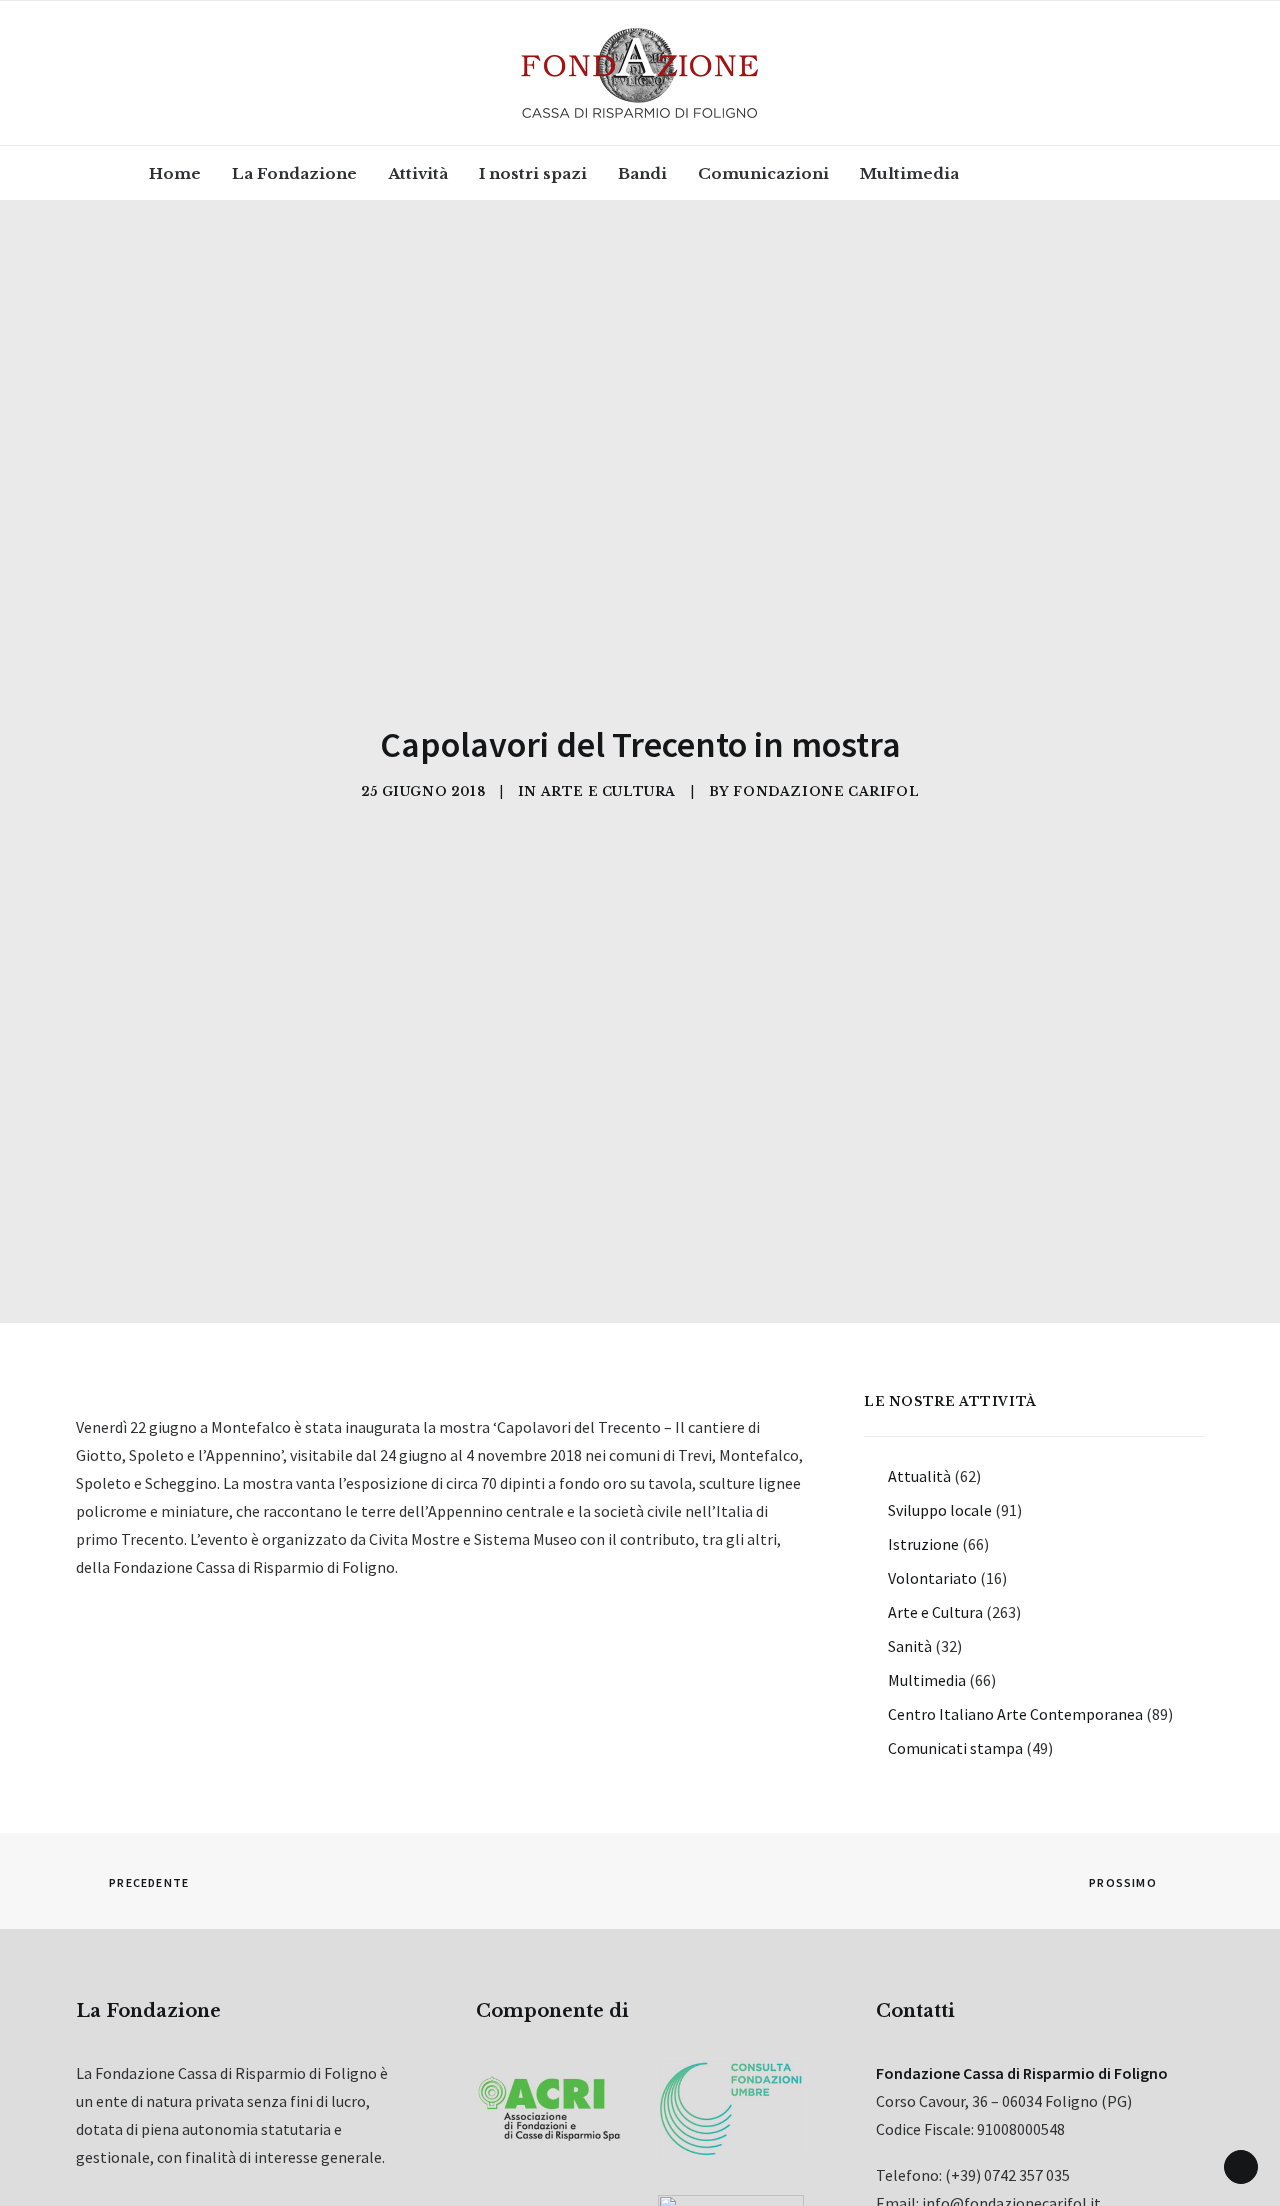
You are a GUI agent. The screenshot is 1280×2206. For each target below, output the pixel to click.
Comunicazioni (763, 173)
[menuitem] (175, 173)
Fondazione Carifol (826, 791)
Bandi (642, 173)
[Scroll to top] (1241, 2165)
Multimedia (909, 173)
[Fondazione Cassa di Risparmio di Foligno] (640, 73)
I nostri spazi (533, 173)
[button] (1010, 173)
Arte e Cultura (608, 791)
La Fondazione (294, 173)
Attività (418, 173)
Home (175, 173)
